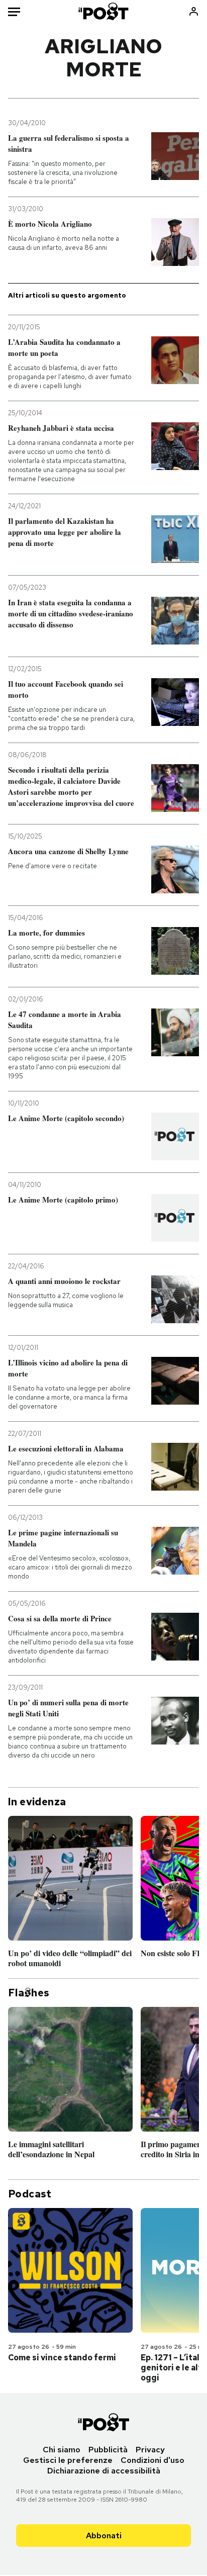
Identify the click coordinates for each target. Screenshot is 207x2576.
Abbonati (104, 2536)
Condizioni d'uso (152, 2460)
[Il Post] (104, 11)
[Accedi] (194, 11)
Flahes (29, 1993)
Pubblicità (108, 2450)
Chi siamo (62, 2450)
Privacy (150, 2450)
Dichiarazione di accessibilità (104, 2471)
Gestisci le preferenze (68, 2460)
